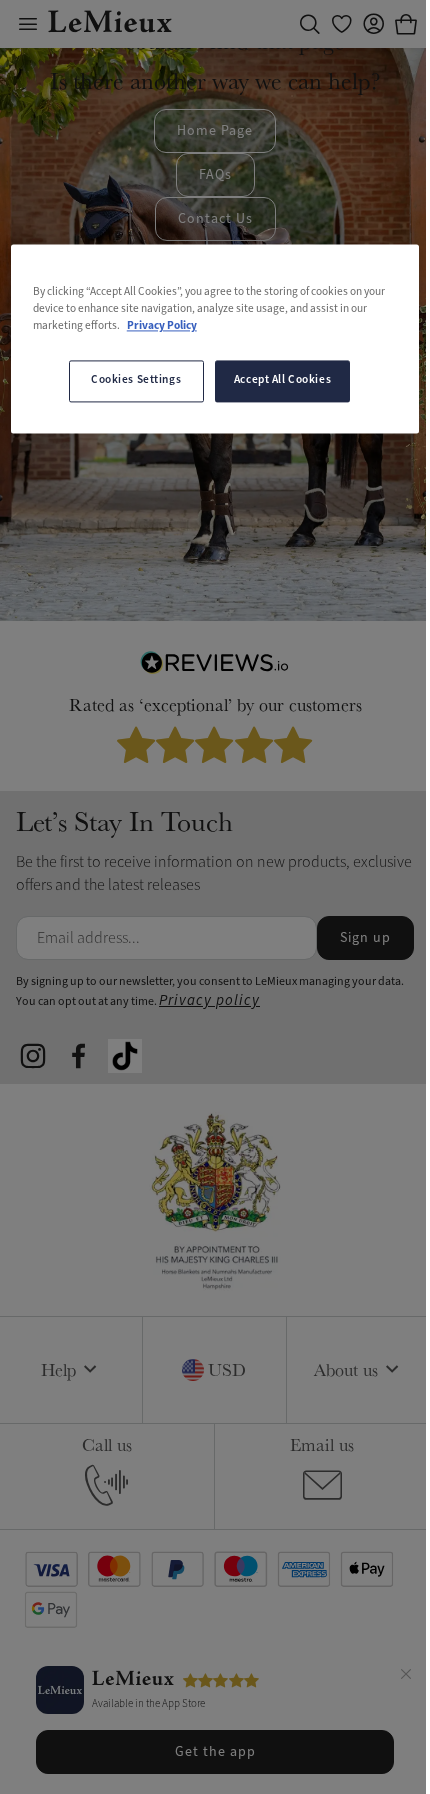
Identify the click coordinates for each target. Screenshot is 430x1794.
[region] (215, 339)
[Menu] (28, 24)
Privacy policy (209, 1000)
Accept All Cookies (282, 381)
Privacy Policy (162, 327)
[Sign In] (374, 24)
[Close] (406, 1677)
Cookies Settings (136, 381)
